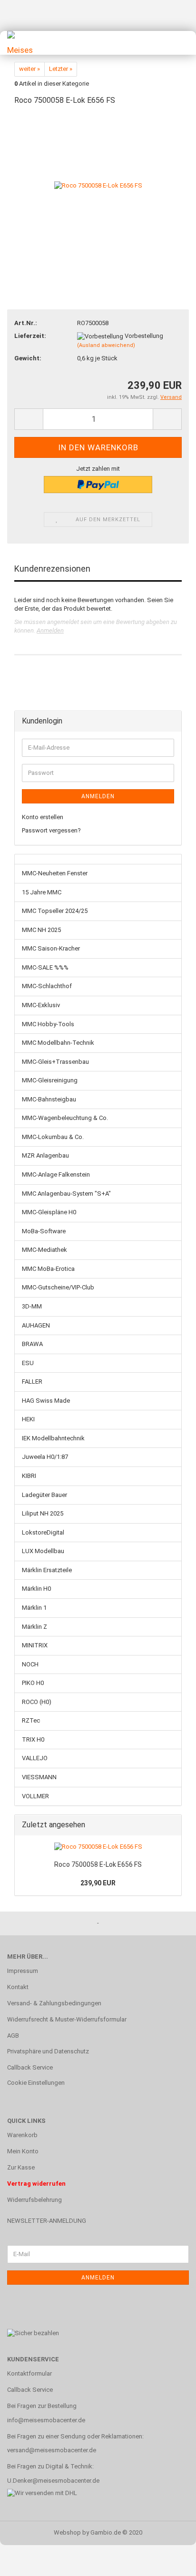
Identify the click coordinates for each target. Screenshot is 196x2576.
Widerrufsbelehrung (34, 2200)
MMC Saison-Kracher (51, 948)
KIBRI (29, 1476)
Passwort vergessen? (51, 830)
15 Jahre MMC (42, 892)
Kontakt (18, 1987)
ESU (28, 1363)
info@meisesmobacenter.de (46, 2420)
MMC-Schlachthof (47, 986)
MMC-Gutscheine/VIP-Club (58, 1287)
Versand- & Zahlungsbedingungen (54, 2003)
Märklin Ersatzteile (47, 1570)
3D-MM (32, 1306)
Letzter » (61, 69)
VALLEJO (35, 1758)
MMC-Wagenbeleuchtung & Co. (65, 1118)
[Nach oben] (170, 2562)
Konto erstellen (43, 817)
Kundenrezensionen (52, 569)
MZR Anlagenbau (45, 1155)
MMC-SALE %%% (45, 967)
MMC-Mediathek (44, 1250)
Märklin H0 (36, 1589)
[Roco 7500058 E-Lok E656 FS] (98, 185)
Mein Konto (23, 2151)
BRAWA (32, 1344)
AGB (13, 2036)
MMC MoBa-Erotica (48, 1269)
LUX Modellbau (43, 1551)
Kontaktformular (29, 2373)
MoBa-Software (44, 1231)
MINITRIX (35, 1645)
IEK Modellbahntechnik (53, 1438)
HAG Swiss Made (46, 1401)
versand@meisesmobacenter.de (52, 2450)
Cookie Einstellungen (36, 2083)
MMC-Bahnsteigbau (49, 1099)
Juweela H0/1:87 (45, 1457)
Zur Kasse (21, 2167)
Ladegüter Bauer (44, 1495)
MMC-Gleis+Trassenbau (55, 1062)
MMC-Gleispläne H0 (49, 1212)
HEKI (28, 1419)
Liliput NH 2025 (43, 1513)
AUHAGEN (36, 1325)
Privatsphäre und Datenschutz (48, 2051)
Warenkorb (22, 2135)
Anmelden (50, 630)
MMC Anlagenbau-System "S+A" (66, 1194)
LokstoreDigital (43, 1532)
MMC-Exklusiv (41, 1005)
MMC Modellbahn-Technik (58, 1043)
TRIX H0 (33, 1739)
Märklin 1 (34, 1608)
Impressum (23, 1971)
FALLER (32, 1382)
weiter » (29, 69)
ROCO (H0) (37, 1702)
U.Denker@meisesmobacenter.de (53, 2481)
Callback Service (30, 2067)
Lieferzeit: (30, 336)
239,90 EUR (98, 1883)
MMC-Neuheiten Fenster (55, 873)
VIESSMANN (39, 1777)
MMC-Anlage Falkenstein (56, 1174)
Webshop (67, 2532)
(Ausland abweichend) (106, 345)
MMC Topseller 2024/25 (55, 911)
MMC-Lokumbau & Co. (53, 1137)
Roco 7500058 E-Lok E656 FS (98, 1864)
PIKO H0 (33, 1683)
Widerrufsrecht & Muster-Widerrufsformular (67, 2019)
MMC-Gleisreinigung (50, 1080)
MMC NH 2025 (41, 930)
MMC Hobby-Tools (48, 1024)
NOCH (30, 1664)
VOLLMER (35, 1796)
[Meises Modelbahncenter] (19, 43)
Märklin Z (34, 1627)
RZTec (31, 1720)
